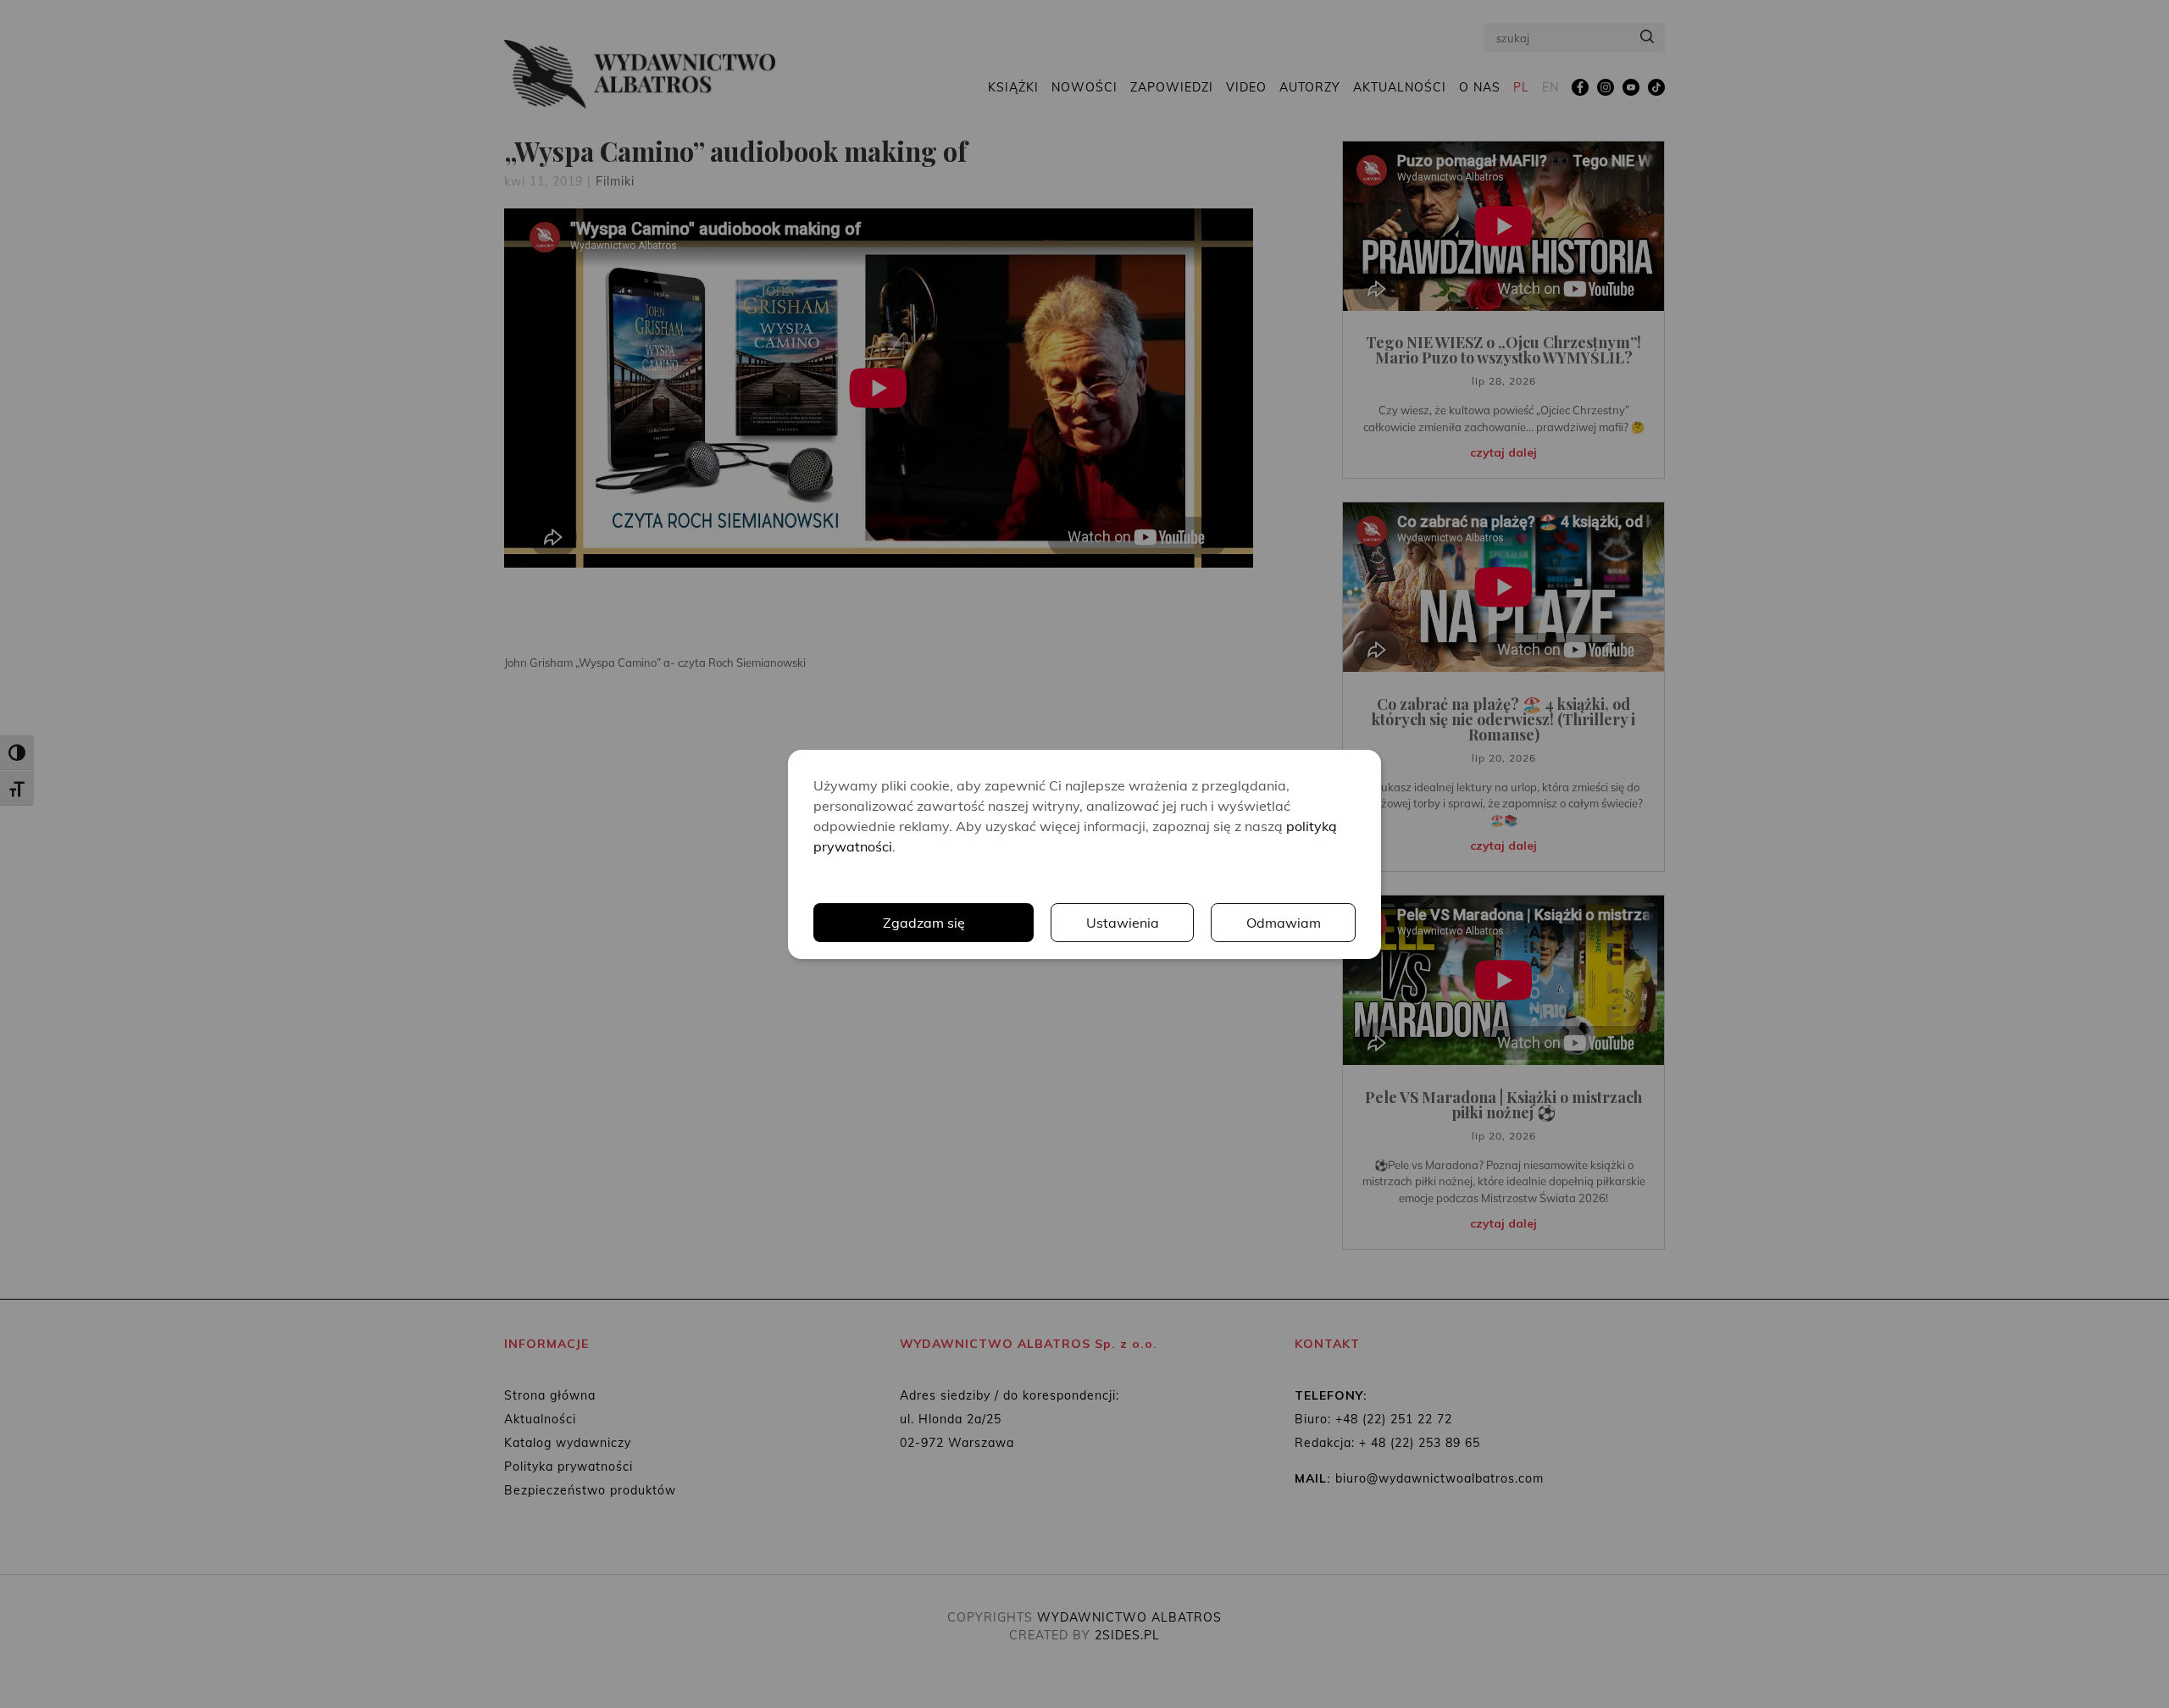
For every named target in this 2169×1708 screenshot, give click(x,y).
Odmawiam (1284, 923)
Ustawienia (1123, 923)
